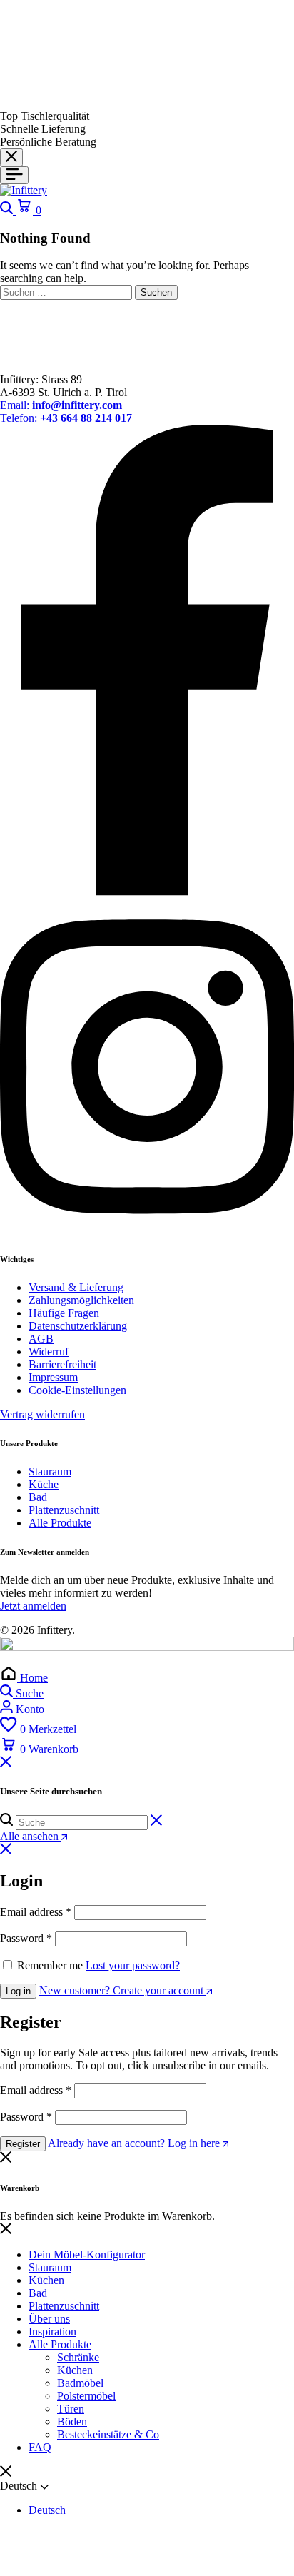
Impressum (53, 1377)
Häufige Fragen (64, 1313)
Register (23, 2144)
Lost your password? (133, 1965)
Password (26, 1938)
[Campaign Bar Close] (11, 157)
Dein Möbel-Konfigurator (87, 2254)
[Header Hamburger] (14, 175)
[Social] (147, 892)
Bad (38, 1497)
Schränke (78, 2357)
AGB (41, 1339)
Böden (72, 2421)
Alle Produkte (60, 1523)
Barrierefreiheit (62, 1364)
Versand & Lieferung (76, 1287)
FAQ (40, 2447)
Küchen (46, 2280)
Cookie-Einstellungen (77, 1390)
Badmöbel (80, 2383)
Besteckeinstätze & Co (108, 2434)
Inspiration (52, 2332)
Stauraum (50, 1471)
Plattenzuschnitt (64, 1510)
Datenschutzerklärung (78, 1326)
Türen (71, 2409)
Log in (18, 1991)
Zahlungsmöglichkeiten (81, 1300)
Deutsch (47, 2510)
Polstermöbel (86, 2396)
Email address (36, 1912)
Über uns (49, 2319)
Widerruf (49, 1352)
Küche (44, 1484)
